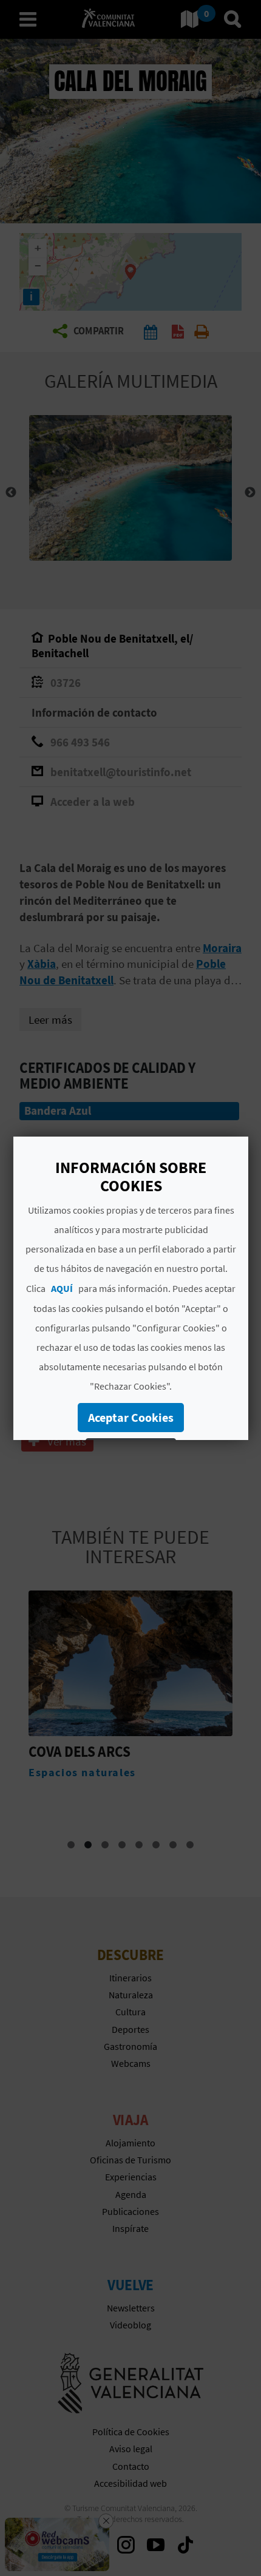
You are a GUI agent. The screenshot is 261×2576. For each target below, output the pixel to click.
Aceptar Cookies (131, 1417)
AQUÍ (62, 1288)
